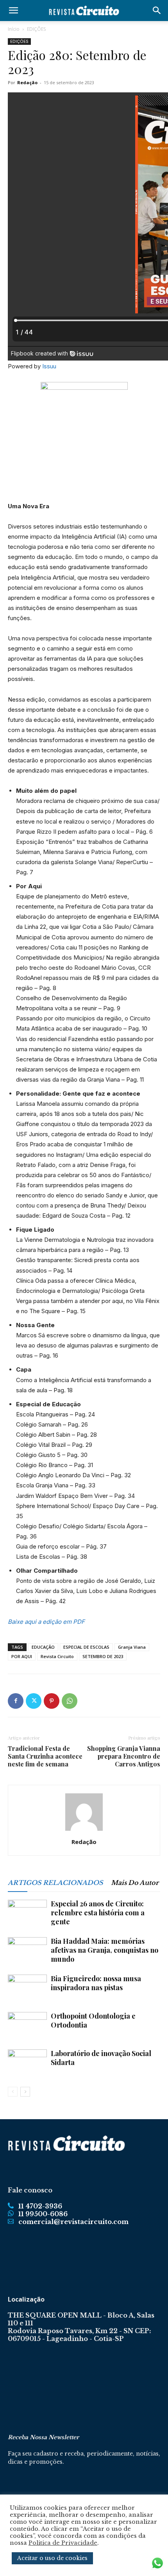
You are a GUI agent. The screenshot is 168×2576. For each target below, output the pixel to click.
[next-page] (25, 2092)
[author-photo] (84, 1831)
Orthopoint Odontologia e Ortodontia (93, 2020)
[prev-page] (13, 2092)
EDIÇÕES (36, 29)
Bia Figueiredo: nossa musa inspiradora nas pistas (96, 1983)
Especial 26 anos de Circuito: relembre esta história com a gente (98, 1913)
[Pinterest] (52, 1701)
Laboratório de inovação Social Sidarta (101, 2058)
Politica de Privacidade (63, 2543)
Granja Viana (132, 1647)
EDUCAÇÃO (43, 1647)
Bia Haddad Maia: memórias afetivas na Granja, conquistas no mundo (105, 1950)
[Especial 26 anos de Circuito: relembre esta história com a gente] (27, 1913)
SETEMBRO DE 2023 (103, 1656)
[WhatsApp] (70, 1701)
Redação (27, 82)
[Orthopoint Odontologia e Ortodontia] (27, 2025)
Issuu (49, 366)
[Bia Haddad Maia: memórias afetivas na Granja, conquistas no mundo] (27, 1951)
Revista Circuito (57, 1656)
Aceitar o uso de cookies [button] (52, 2558)
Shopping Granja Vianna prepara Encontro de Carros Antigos (124, 1756)
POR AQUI (22, 1656)
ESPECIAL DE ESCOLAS (86, 1647)
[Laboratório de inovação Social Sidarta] (27, 2063)
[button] (13, 11)
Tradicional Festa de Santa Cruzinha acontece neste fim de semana (45, 1756)
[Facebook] (16, 1701)
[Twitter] (34, 1701)
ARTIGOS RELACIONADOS (55, 1883)
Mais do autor (135, 1883)
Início (14, 29)
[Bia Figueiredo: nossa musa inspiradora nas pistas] (27, 1988)
